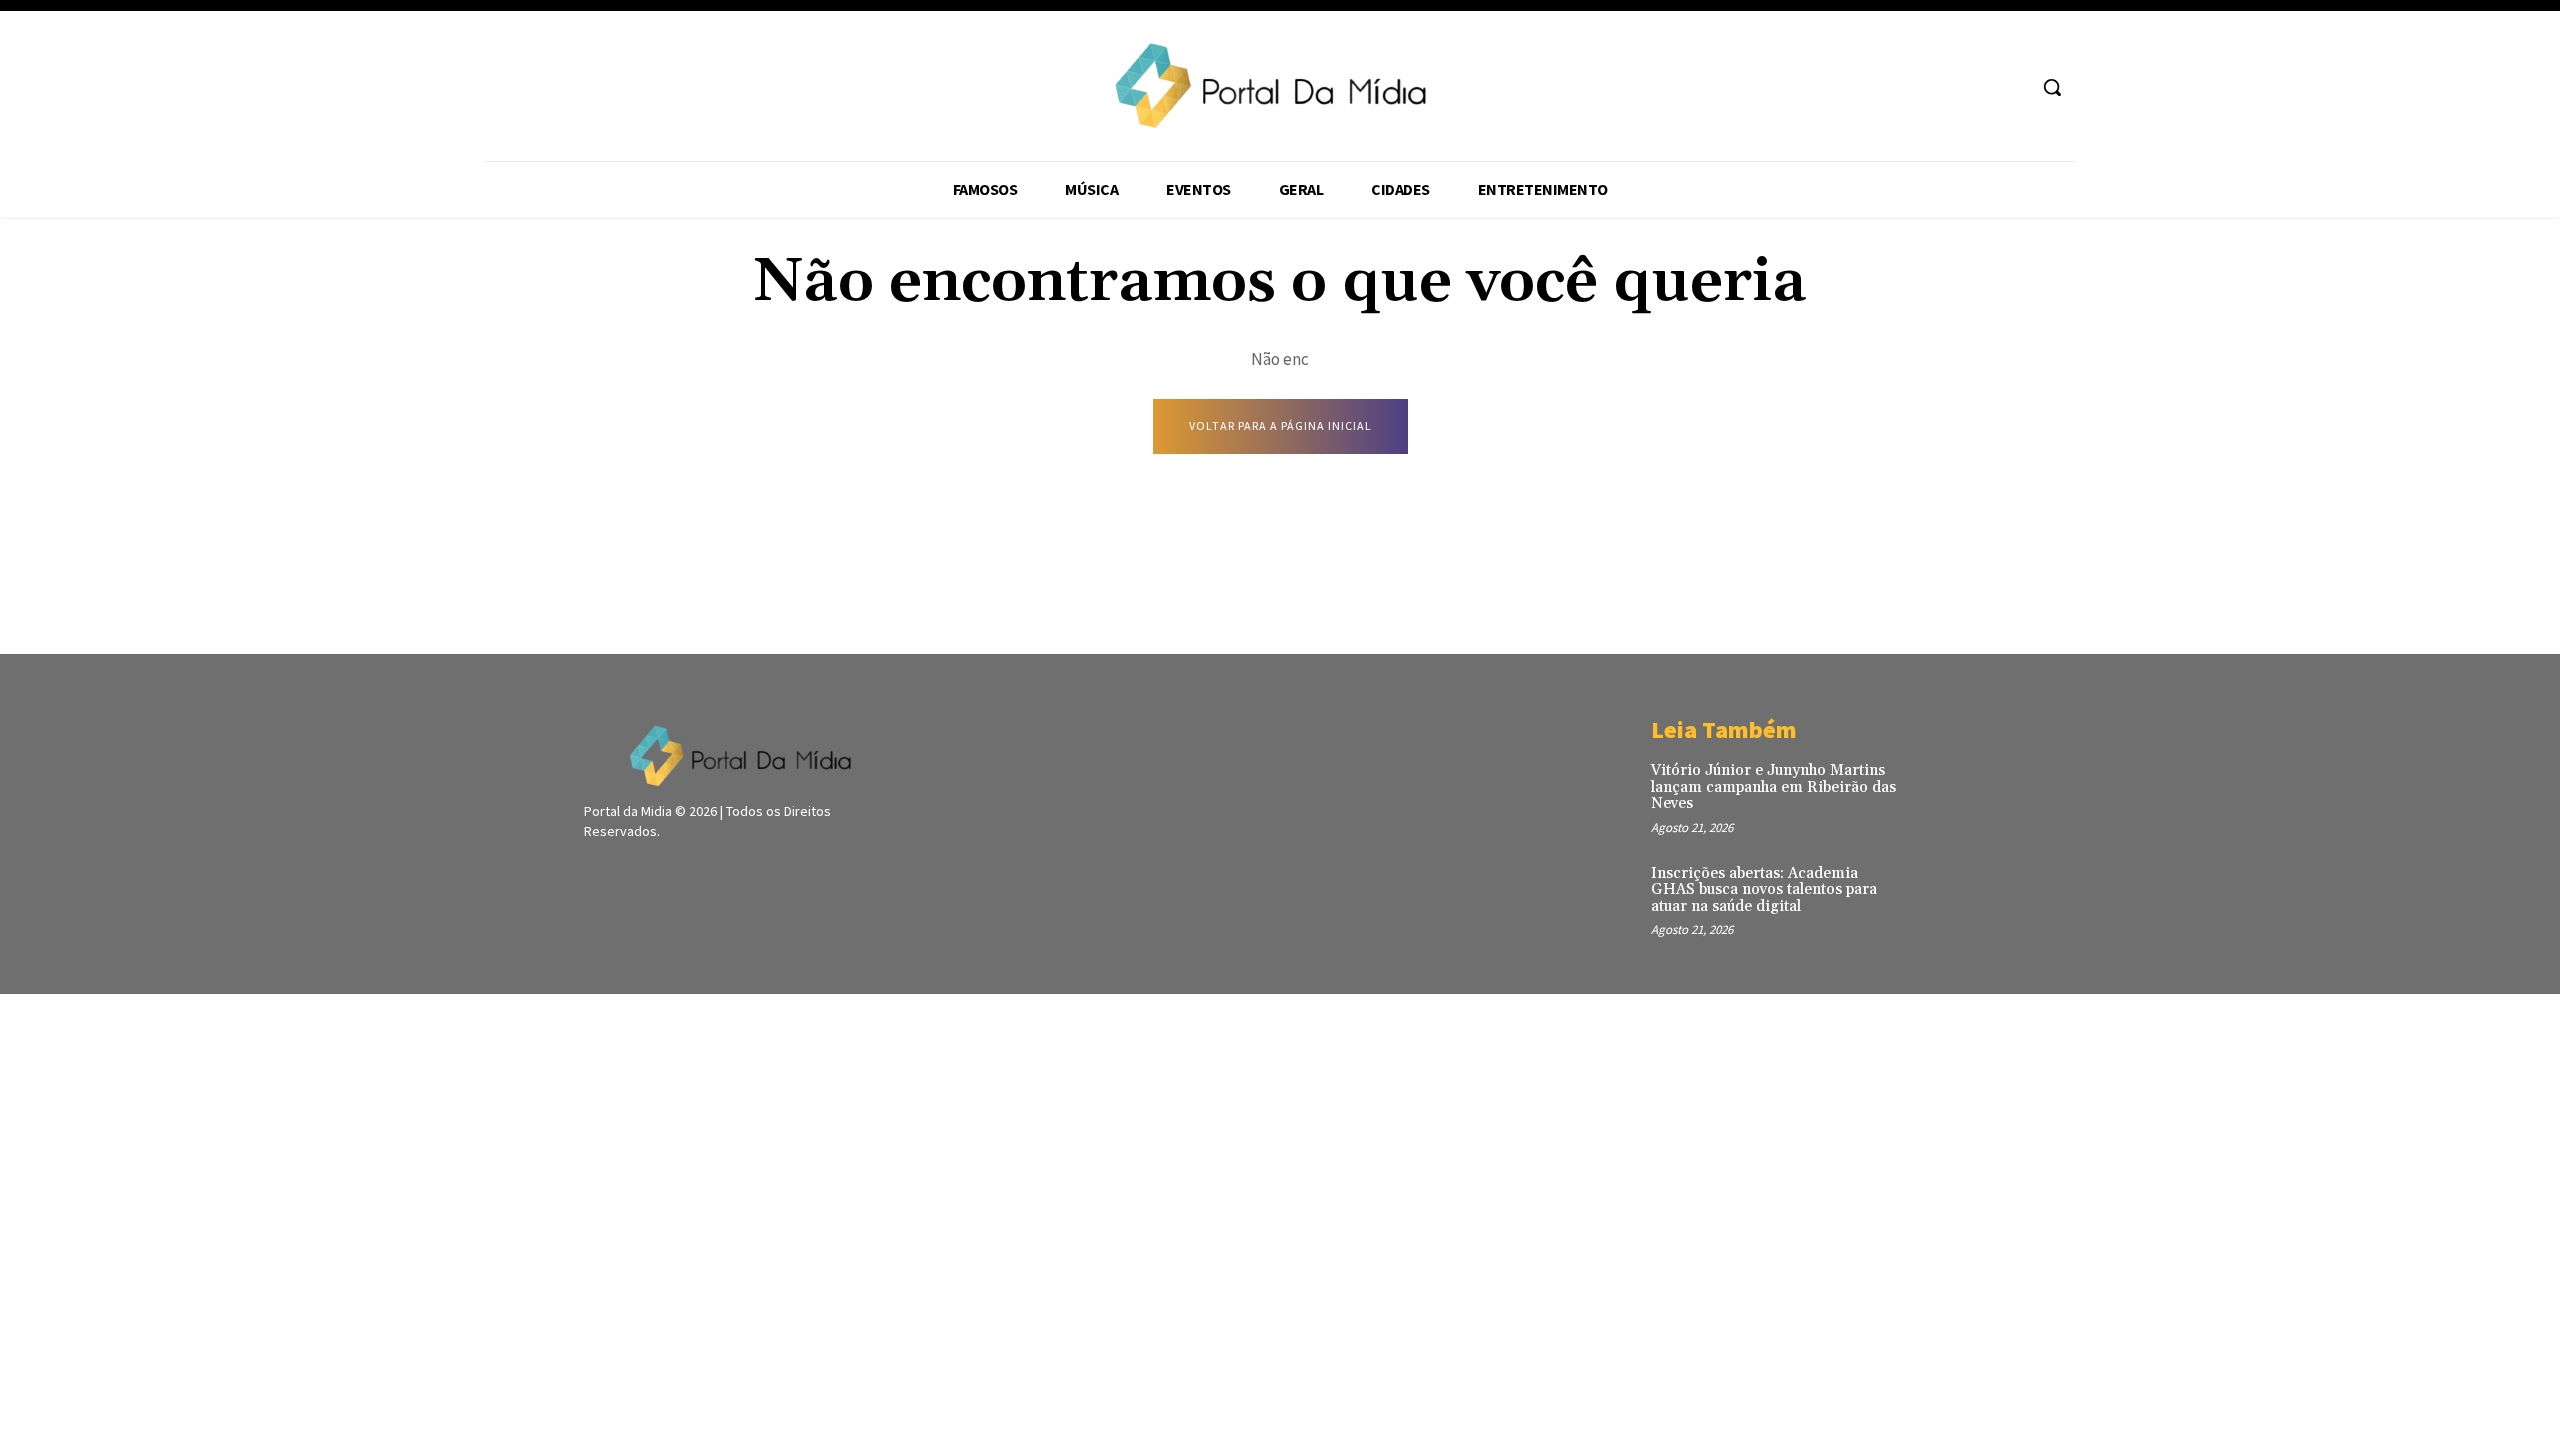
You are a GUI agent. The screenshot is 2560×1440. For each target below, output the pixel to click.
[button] (2052, 87)
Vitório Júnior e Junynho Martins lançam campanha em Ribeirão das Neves (1773, 787)
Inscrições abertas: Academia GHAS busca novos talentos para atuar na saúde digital (1764, 890)
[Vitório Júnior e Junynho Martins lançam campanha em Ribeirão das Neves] (1943, 791)
